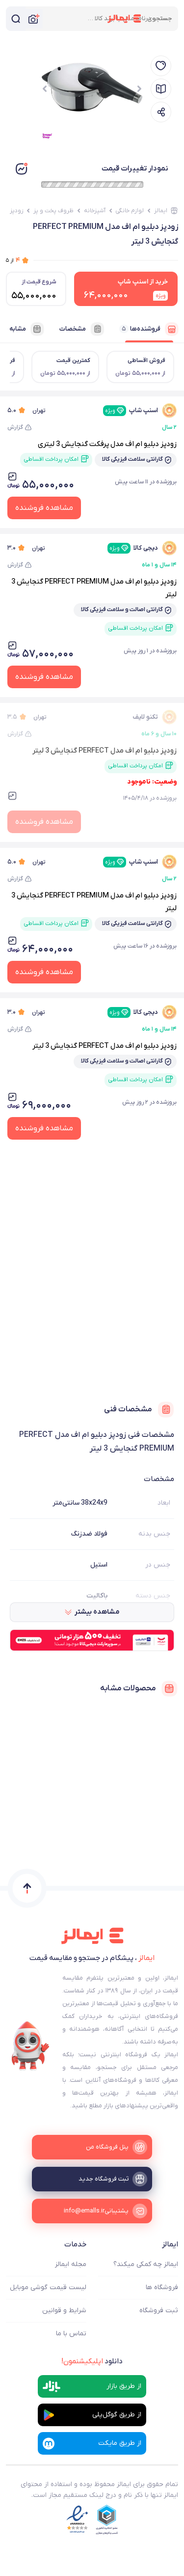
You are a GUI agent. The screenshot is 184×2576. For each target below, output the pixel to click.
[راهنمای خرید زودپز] (161, 89)
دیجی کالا (134, 548)
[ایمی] (30, 2046)
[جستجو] (16, 19)
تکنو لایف (145, 717)
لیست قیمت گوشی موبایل (48, 2287)
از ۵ (13, 260)
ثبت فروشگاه (159, 2310)
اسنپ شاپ (131, 410)
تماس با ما (71, 2334)
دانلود (92, 2361)
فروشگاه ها (162, 2287)
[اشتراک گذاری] (161, 112)
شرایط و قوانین (64, 2310)
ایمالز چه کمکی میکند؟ (146, 2264)
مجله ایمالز (71, 2264)
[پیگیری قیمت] (161, 66)
